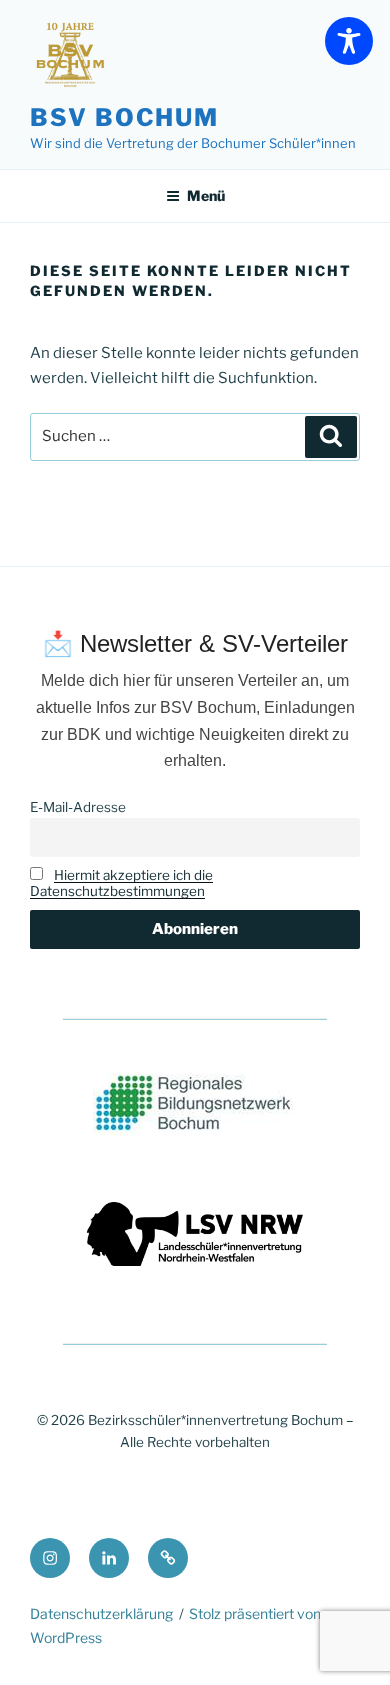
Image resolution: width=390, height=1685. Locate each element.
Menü (206, 195)
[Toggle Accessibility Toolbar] (349, 41)
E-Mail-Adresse (78, 807)
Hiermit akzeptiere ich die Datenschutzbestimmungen (121, 883)
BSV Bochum (124, 117)
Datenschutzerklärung (101, 1613)
